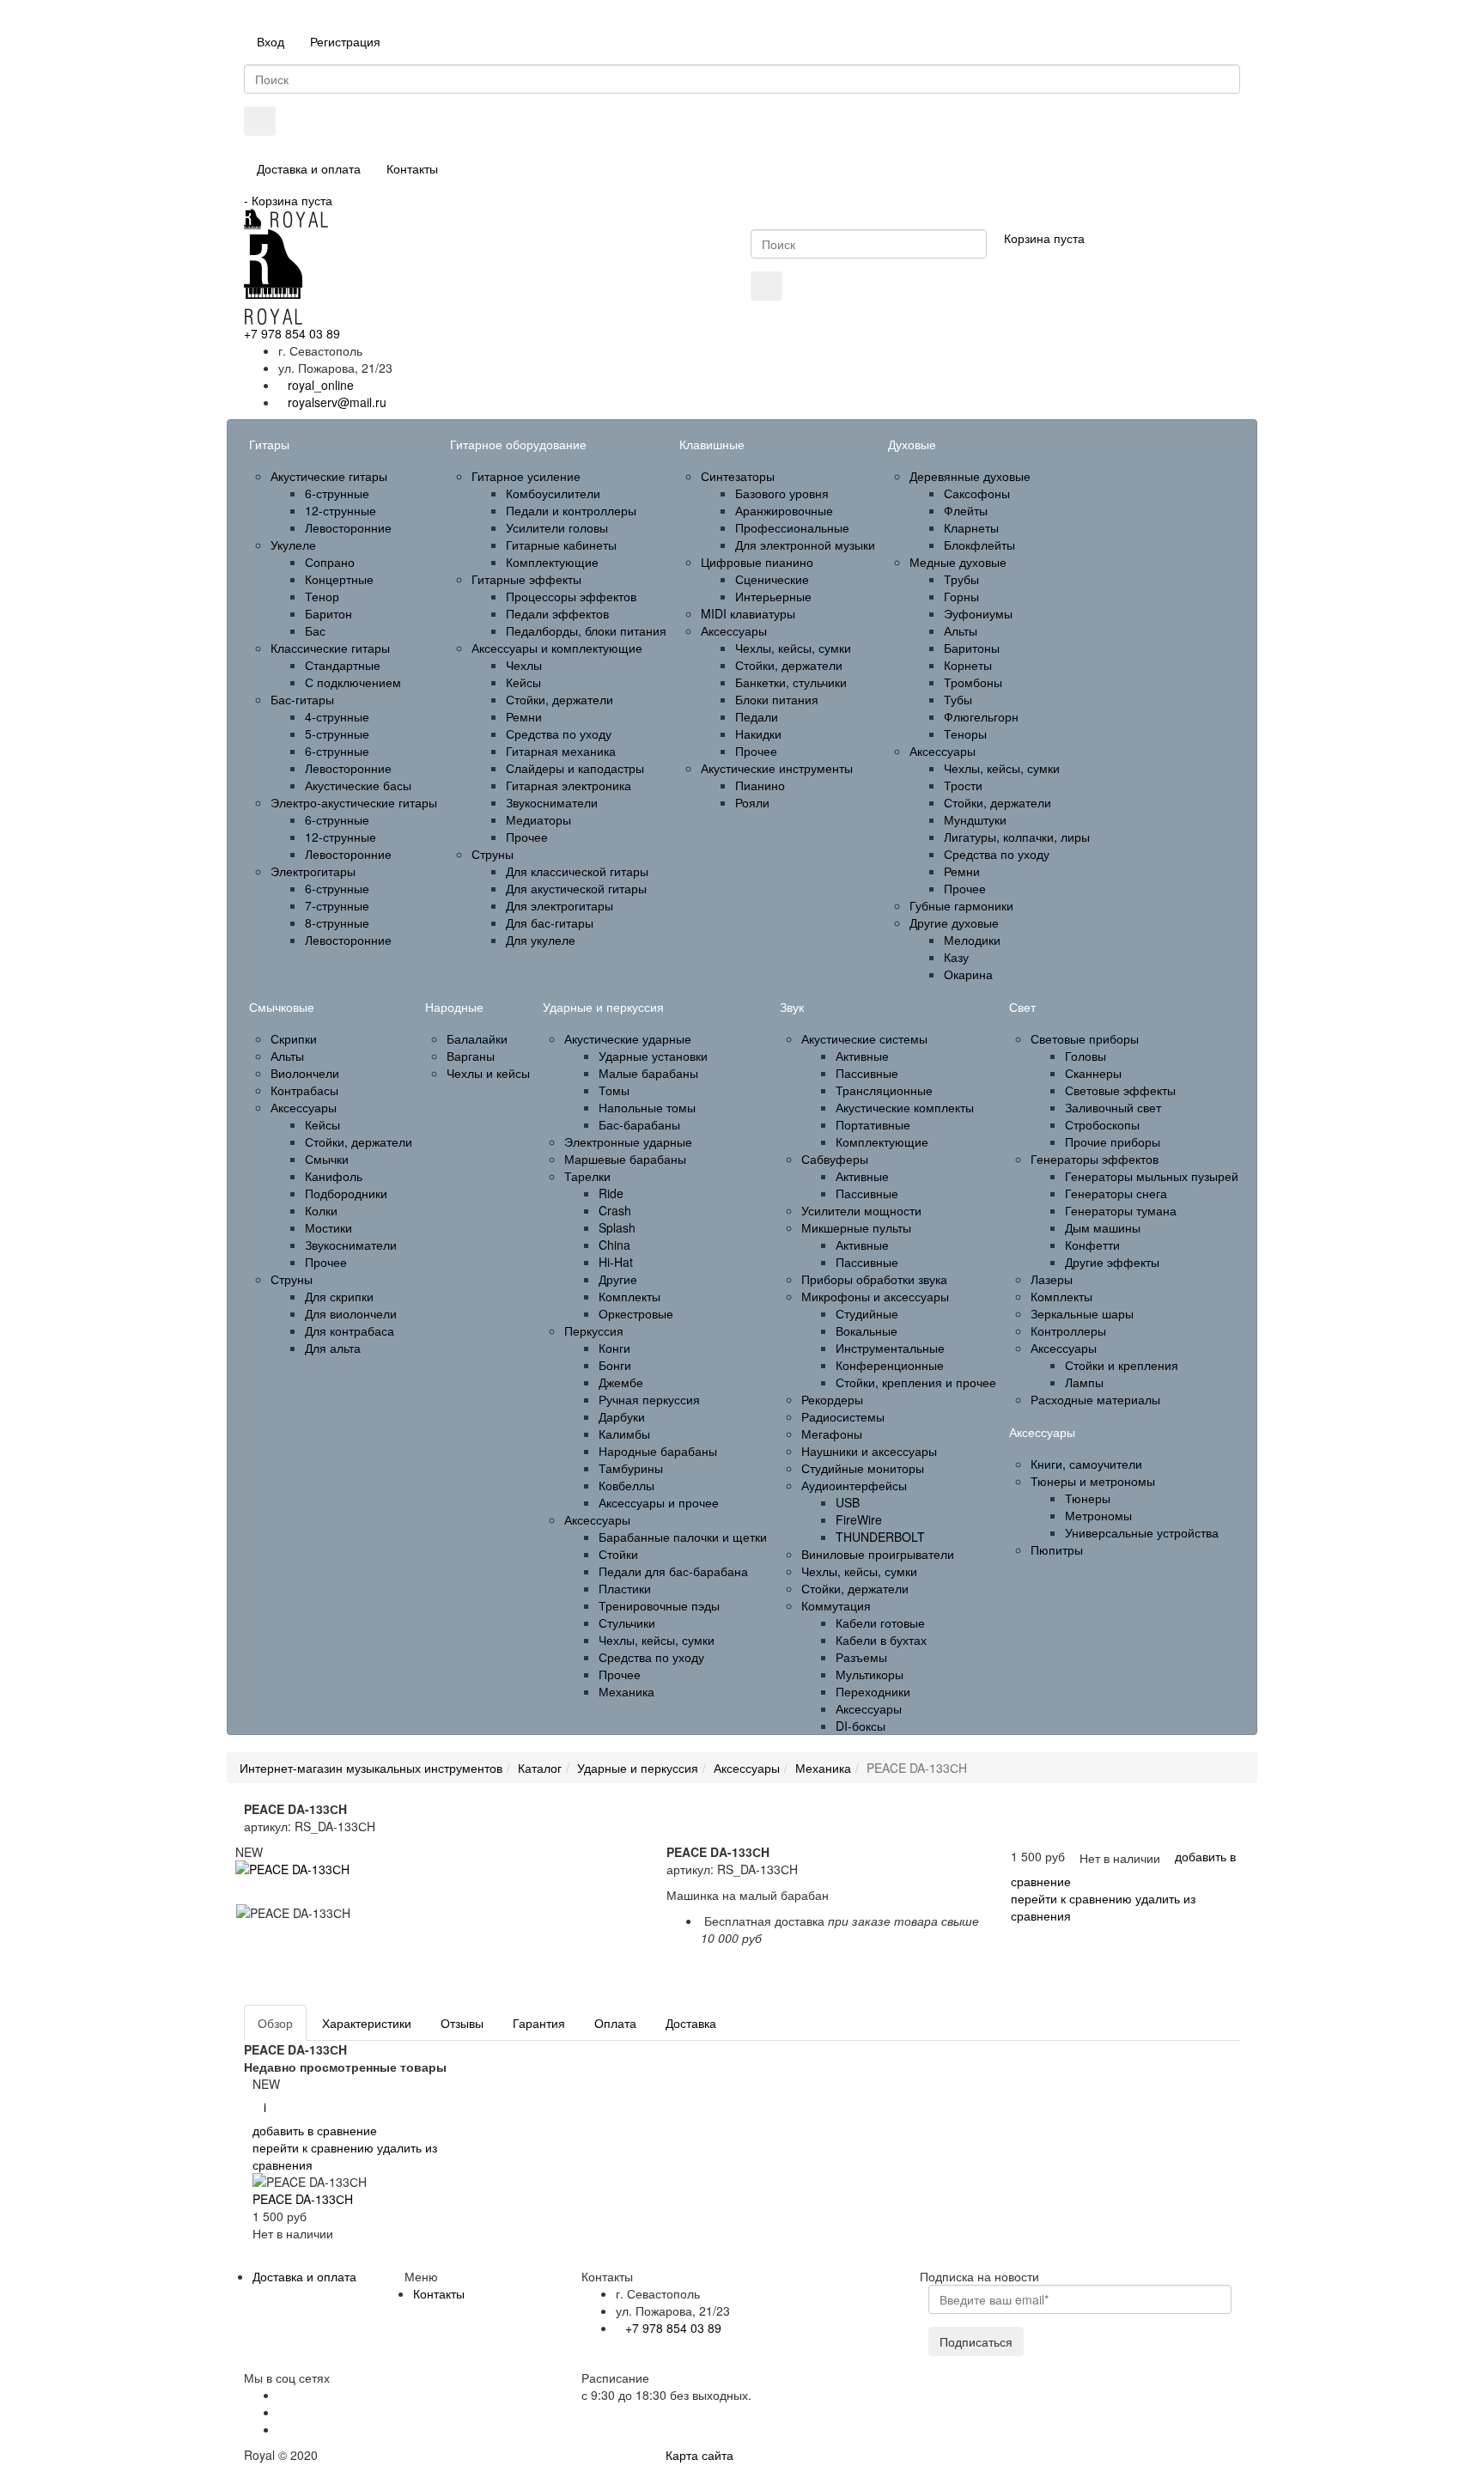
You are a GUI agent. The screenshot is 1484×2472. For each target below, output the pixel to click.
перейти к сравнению (1071, 1898)
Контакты (412, 168)
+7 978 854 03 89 (292, 333)
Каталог (540, 1768)
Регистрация (345, 41)
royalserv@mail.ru (337, 402)
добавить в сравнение (315, 2130)
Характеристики (367, 2023)
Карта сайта (699, 2455)
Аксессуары (747, 1768)
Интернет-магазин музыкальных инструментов (371, 1768)
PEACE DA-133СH (303, 2199)
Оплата (615, 2023)
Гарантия (539, 2023)
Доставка (691, 2023)
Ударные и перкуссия (638, 1768)
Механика (823, 1768)
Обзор (275, 2023)
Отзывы (462, 2023)
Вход (271, 41)
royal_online (321, 385)
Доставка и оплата (309, 168)
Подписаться (976, 2341)
